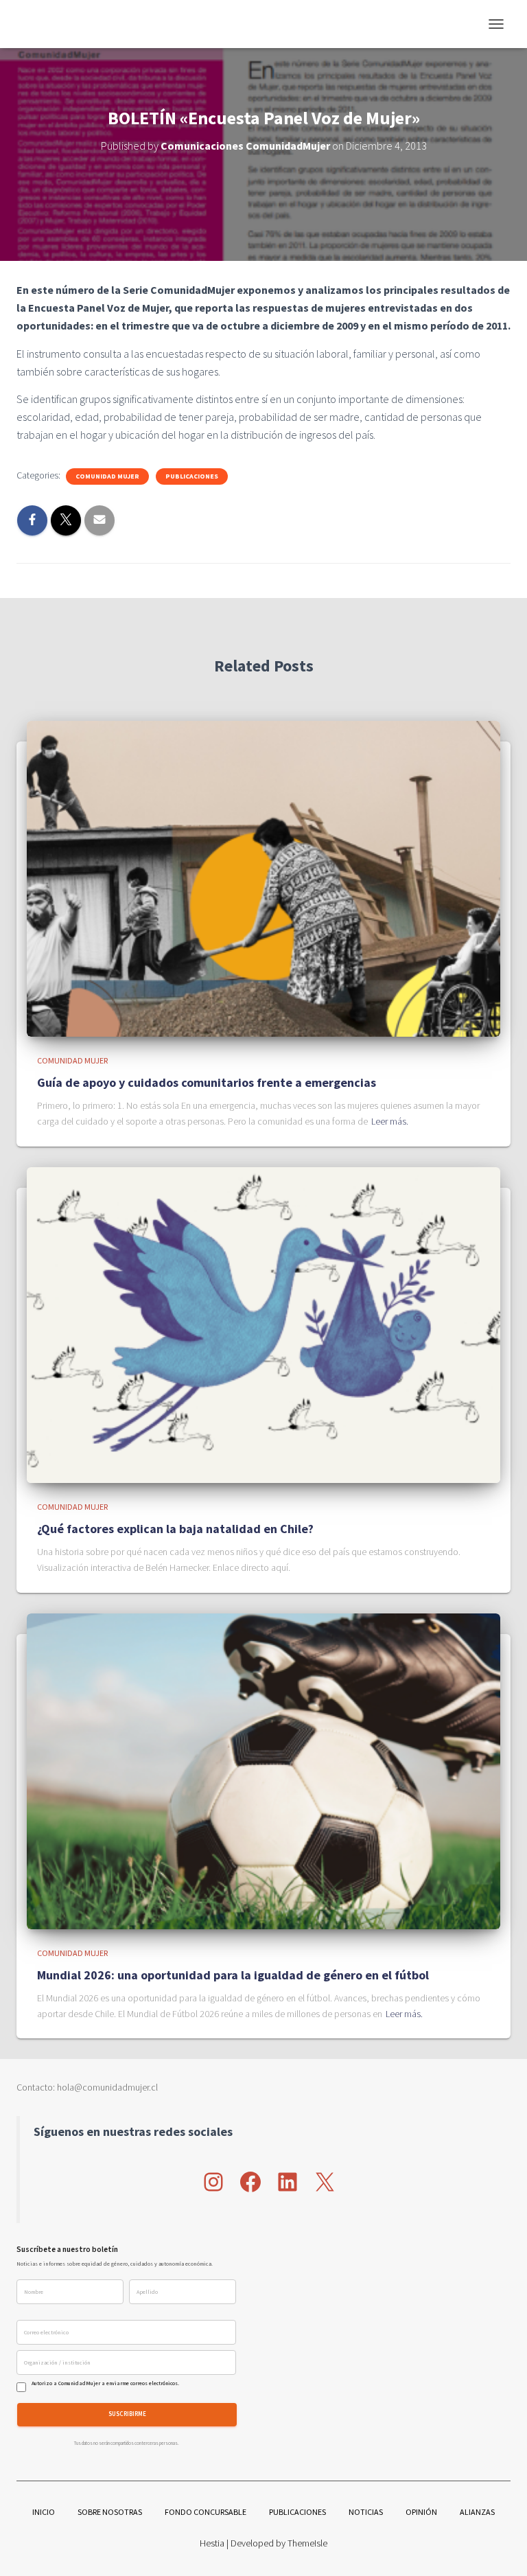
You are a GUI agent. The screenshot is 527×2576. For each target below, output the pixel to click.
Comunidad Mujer (107, 476)
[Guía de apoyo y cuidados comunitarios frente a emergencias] (263, 877)
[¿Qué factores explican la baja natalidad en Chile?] (263, 1324)
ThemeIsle (307, 2543)
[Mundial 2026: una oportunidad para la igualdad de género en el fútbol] (263, 1770)
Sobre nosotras (110, 2512)
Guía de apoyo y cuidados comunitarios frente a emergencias (207, 1082)
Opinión (421, 2512)
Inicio (44, 2512)
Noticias (366, 2512)
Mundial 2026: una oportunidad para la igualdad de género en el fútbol (233, 1975)
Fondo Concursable (206, 2512)
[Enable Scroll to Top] (500, 2549)
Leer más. (390, 1121)
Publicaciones (192, 476)
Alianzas (477, 2512)
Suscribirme (127, 2414)
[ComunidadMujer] (46, 24)
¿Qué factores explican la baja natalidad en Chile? (175, 1529)
